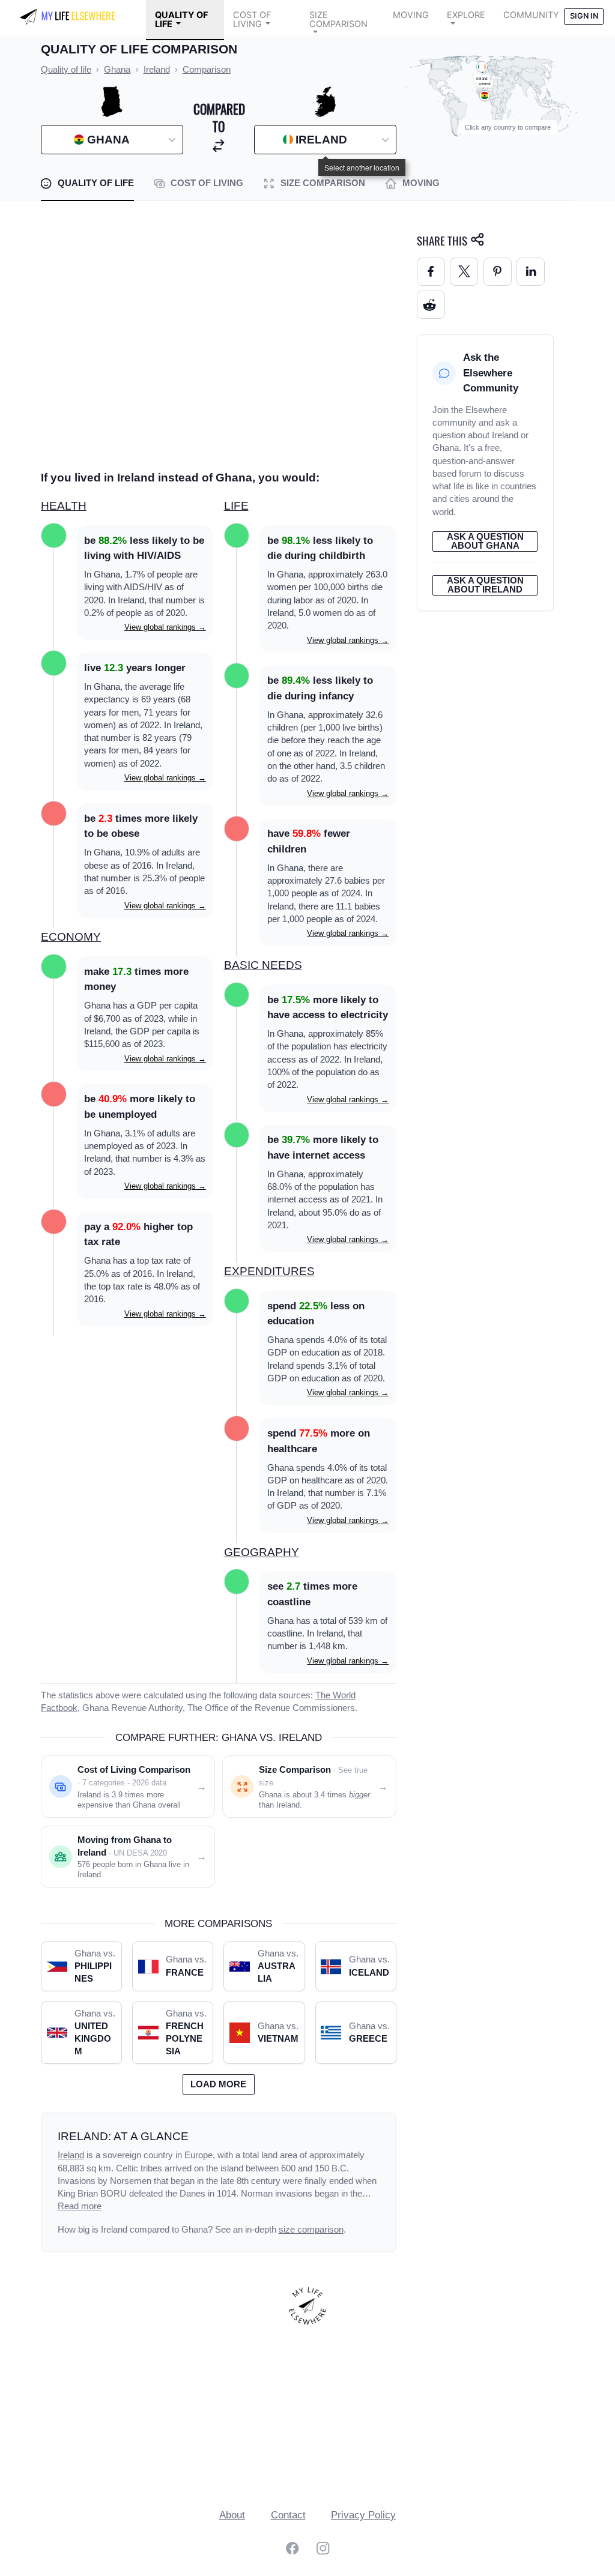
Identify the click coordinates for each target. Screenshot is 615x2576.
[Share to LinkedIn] (531, 272)
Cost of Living (252, 20)
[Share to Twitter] (464, 272)
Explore (466, 15)
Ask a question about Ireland (485, 585)
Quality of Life (181, 20)
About (232, 2515)
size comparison (311, 2230)
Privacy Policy (363, 2515)
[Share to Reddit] (431, 305)
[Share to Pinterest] (498, 272)
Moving (411, 15)
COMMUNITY (531, 15)
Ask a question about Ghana (485, 541)
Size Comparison (338, 20)
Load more (218, 2084)
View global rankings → (165, 627)
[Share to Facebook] (431, 272)
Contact (288, 2515)
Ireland (71, 2155)
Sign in (584, 16)
